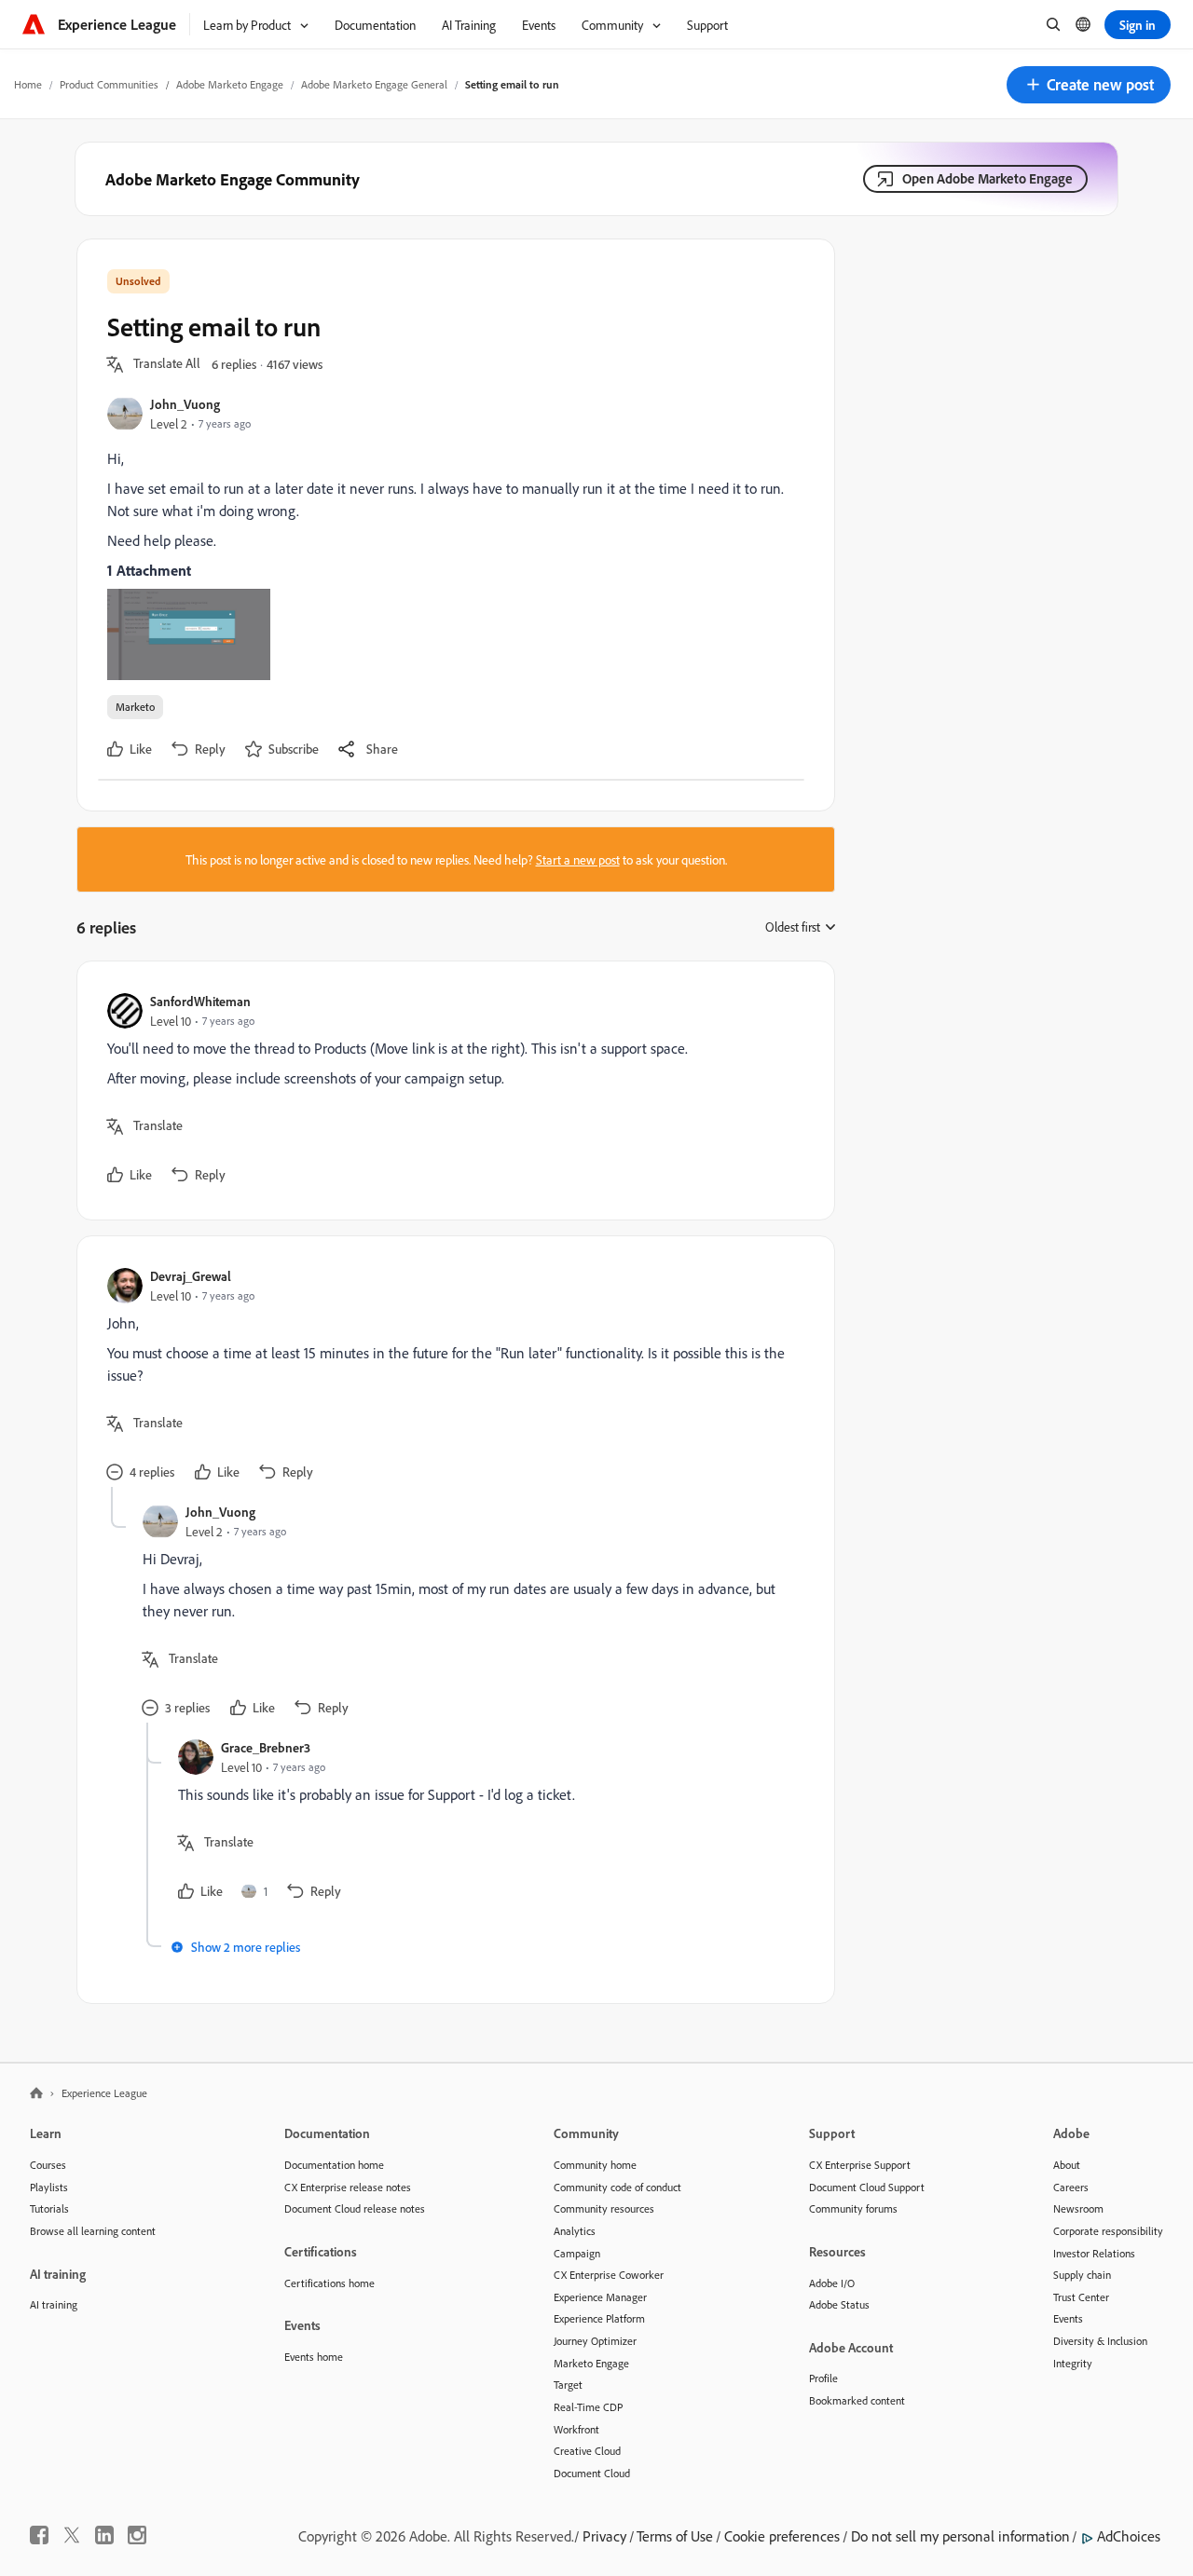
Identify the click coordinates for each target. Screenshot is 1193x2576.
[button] (1089, 85)
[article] (451, 1090)
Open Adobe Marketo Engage (987, 178)
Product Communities (109, 84)
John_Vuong (185, 404)
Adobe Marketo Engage (230, 84)
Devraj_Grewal (191, 1276)
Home (28, 84)
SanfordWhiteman (200, 1001)
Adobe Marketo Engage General (374, 84)
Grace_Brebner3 (266, 1747)
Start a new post (578, 859)
